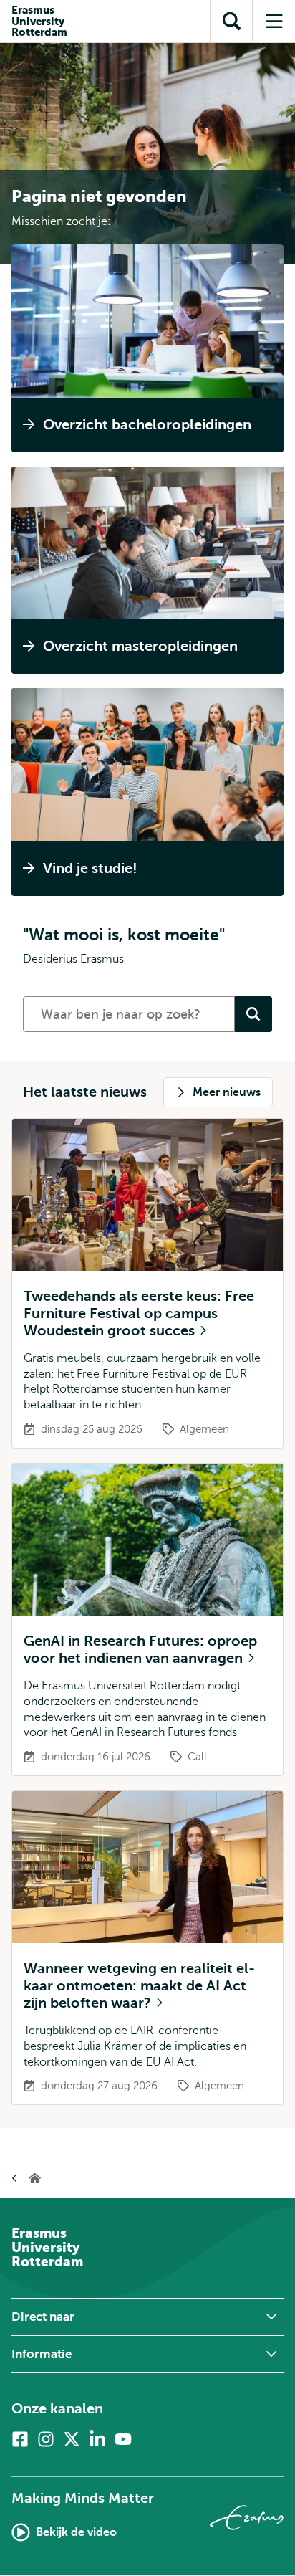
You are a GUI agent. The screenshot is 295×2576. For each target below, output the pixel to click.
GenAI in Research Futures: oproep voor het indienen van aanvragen (140, 1650)
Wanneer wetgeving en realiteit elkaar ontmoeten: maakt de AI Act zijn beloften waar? (139, 1986)
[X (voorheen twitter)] (72, 2439)
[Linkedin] (97, 2439)
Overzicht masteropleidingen (140, 646)
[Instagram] (46, 2439)
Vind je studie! (90, 868)
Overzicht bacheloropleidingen (147, 425)
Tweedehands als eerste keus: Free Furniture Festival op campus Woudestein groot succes (139, 1313)
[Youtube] (123, 2439)
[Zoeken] (253, 1014)
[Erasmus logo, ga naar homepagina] (247, 2518)
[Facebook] (20, 2439)
